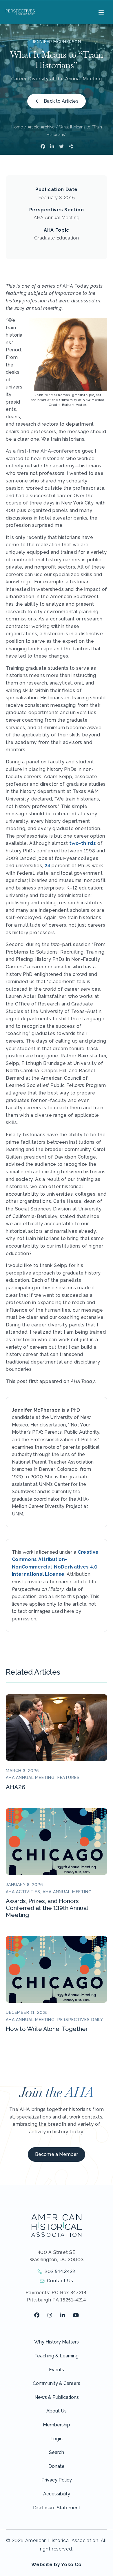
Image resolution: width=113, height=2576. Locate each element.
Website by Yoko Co (57, 2565)
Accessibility (57, 2494)
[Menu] (100, 12)
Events (57, 2370)
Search (57, 2452)
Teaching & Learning (57, 2356)
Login (57, 2439)
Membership (57, 2425)
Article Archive (41, 127)
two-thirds (83, 843)
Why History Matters (57, 2342)
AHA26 (16, 1787)
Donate (57, 2466)
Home (17, 127)
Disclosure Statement (57, 2508)
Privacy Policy (57, 2480)
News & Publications (57, 2397)
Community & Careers (57, 2383)
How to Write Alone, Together (47, 2029)
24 (48, 866)
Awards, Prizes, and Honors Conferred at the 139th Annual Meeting (47, 1908)
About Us (57, 2411)
